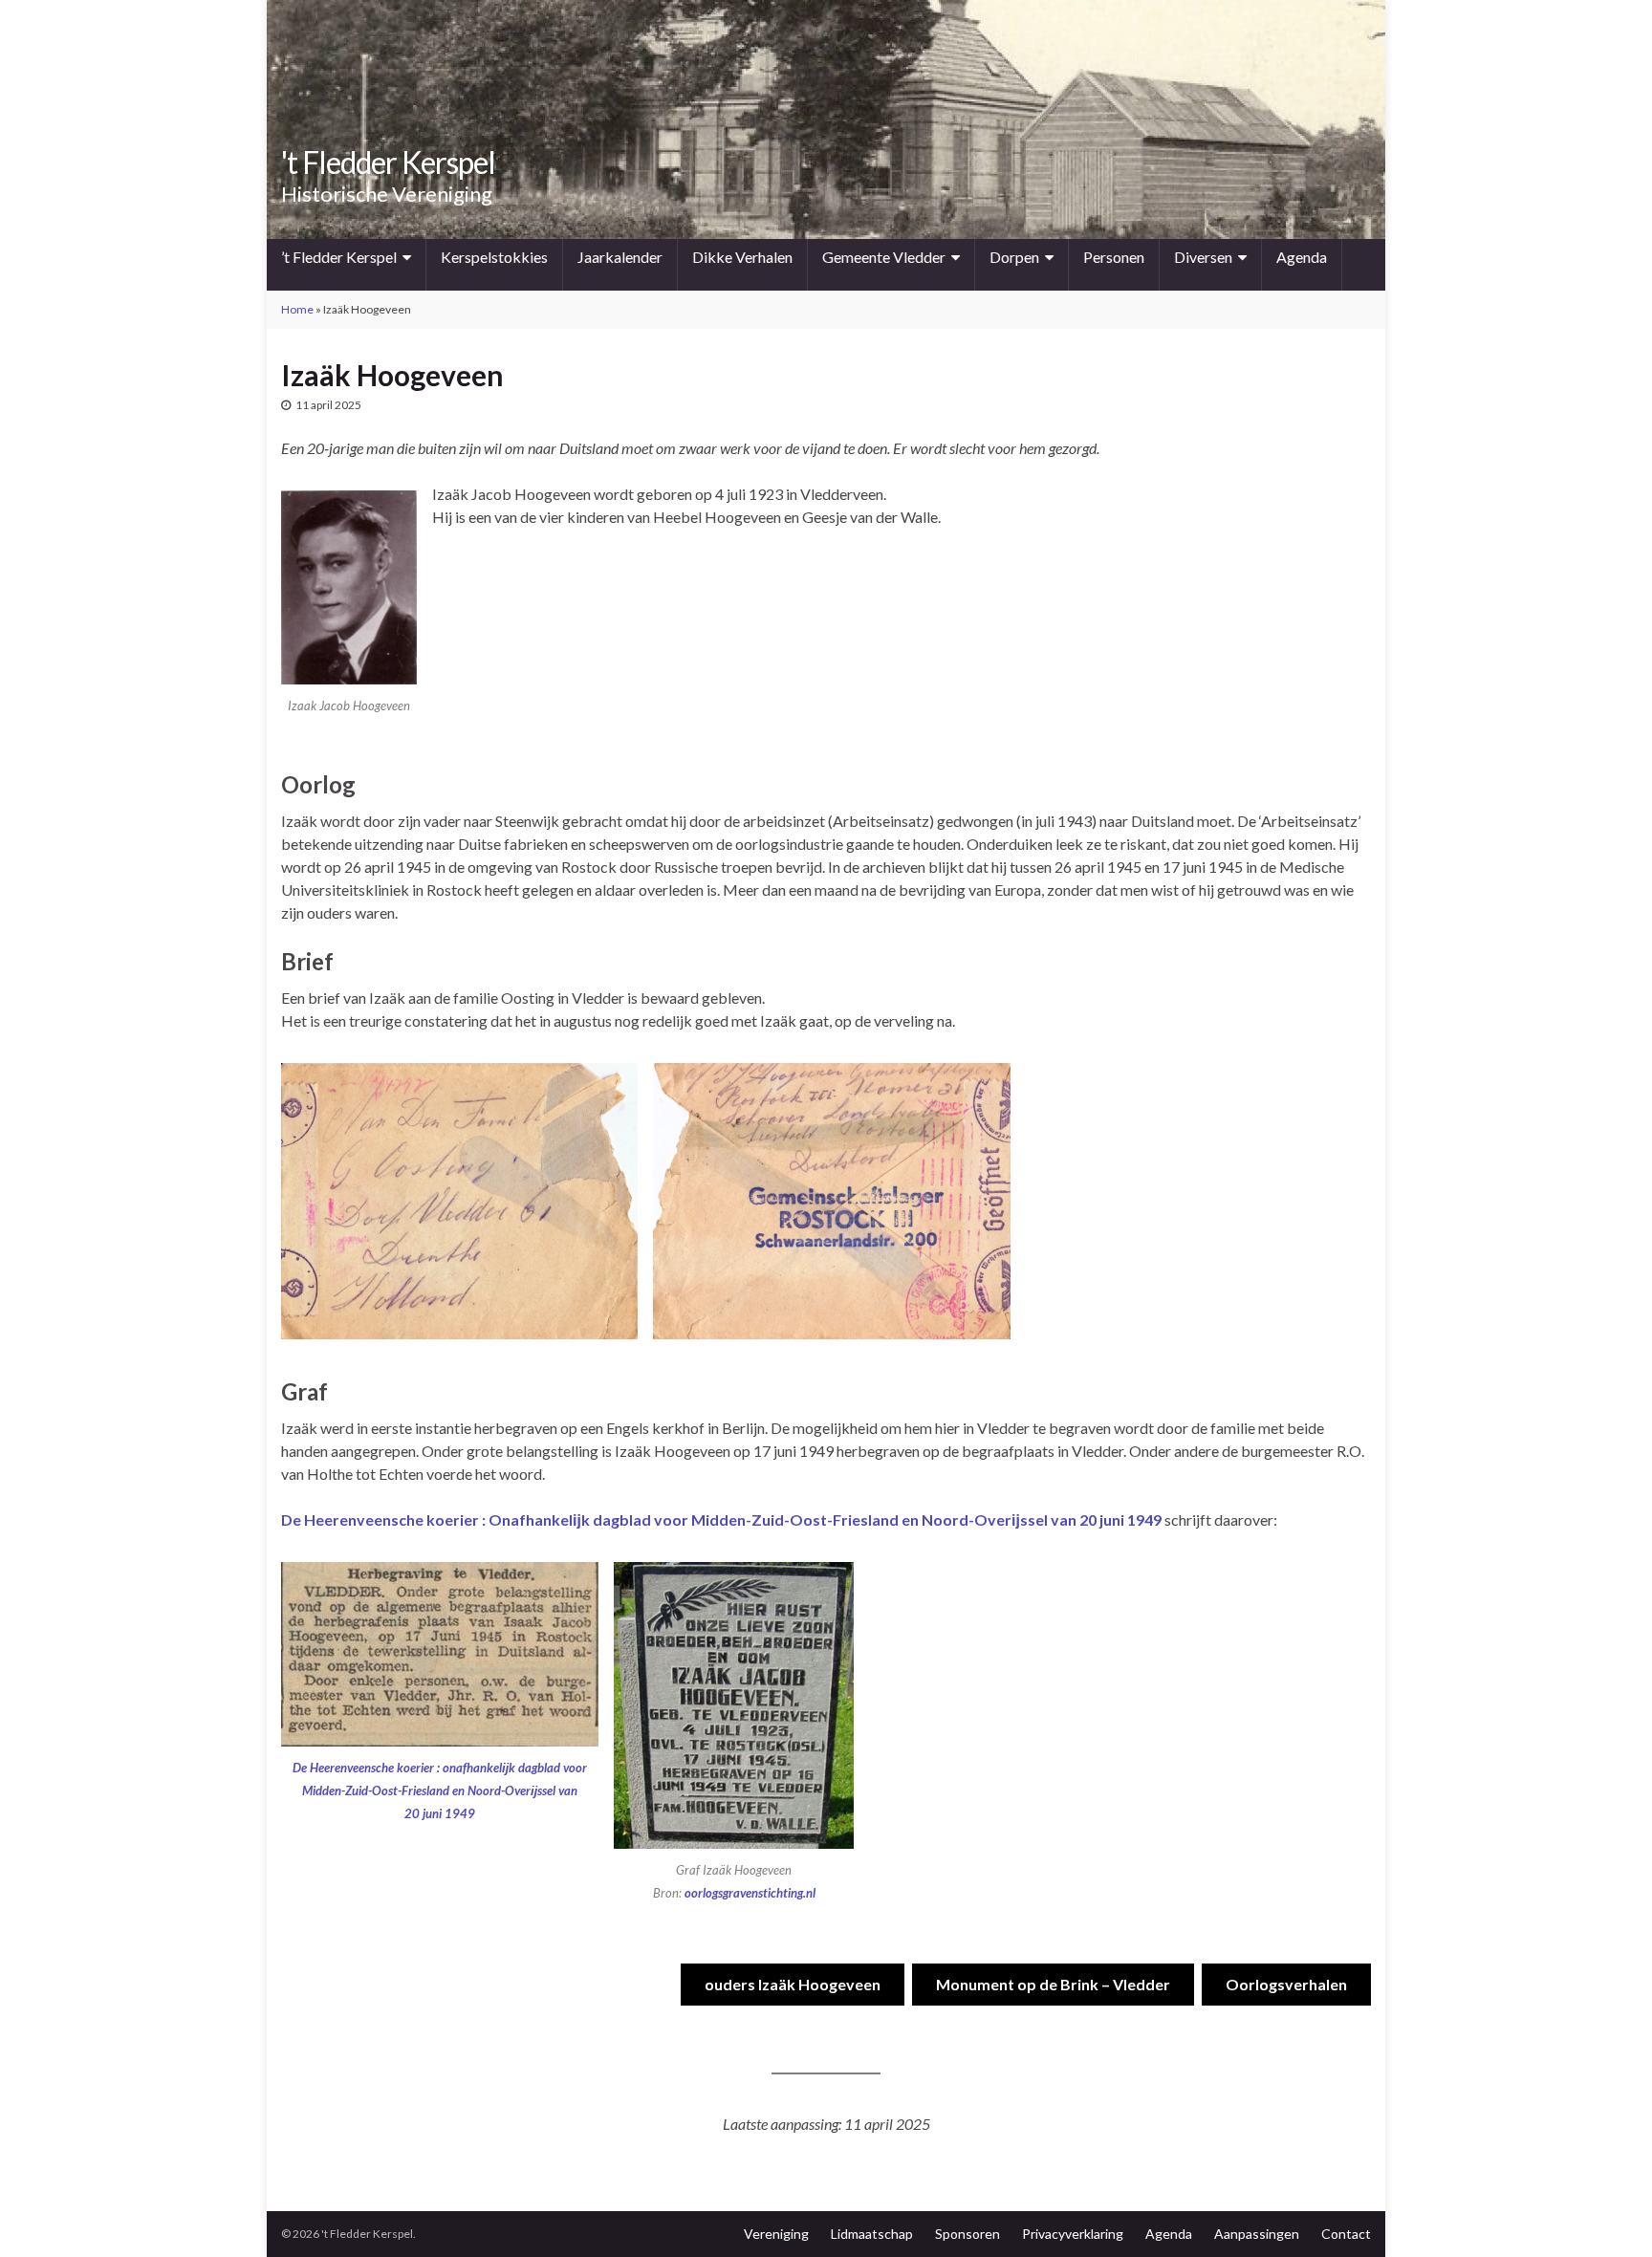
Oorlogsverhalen (1286, 1984)
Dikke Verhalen (742, 257)
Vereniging (776, 2234)
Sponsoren (967, 2234)
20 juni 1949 (440, 1813)
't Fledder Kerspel (388, 162)
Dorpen (1014, 257)
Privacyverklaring (1073, 2234)
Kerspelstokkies (494, 257)
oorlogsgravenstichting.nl (750, 1893)
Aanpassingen (1257, 2234)
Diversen (1203, 257)
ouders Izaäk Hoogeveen (793, 1984)
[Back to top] (1609, 2214)
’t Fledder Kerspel (339, 257)
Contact (1346, 2234)
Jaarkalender (620, 257)
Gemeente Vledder (884, 257)
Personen (1114, 257)
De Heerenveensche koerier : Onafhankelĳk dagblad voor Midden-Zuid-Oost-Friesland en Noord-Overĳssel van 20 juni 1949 (721, 1519)
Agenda (1302, 257)
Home (297, 309)
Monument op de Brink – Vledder (1053, 1984)
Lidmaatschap (872, 2234)
